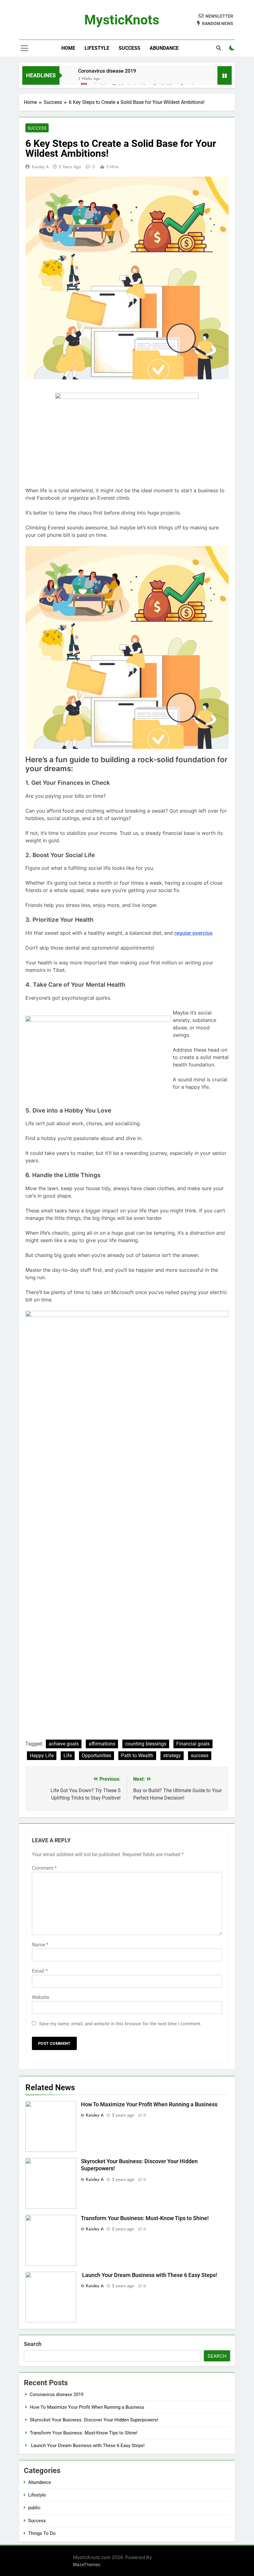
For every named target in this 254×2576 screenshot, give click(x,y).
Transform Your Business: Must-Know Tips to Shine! (145, 2218)
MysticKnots (122, 20)
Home (68, 48)
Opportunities (96, 1756)
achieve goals (64, 1744)
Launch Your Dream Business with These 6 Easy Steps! (150, 2275)
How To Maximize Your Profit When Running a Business (149, 2104)
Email (40, 1971)
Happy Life (42, 1756)
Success (129, 48)
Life (68, 1756)
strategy (172, 1756)
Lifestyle (97, 48)
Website (41, 1997)
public (34, 2508)
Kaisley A (40, 167)
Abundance (164, 48)
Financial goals (193, 1744)
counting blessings (146, 1744)
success (200, 1756)
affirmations (102, 1744)
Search (33, 2344)
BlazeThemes (87, 2564)
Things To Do (42, 2533)
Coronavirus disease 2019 (107, 71)
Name (40, 1945)
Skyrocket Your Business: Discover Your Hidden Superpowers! (94, 2420)
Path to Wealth (137, 1756)
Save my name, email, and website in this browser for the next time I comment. (120, 2024)
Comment (44, 1868)
